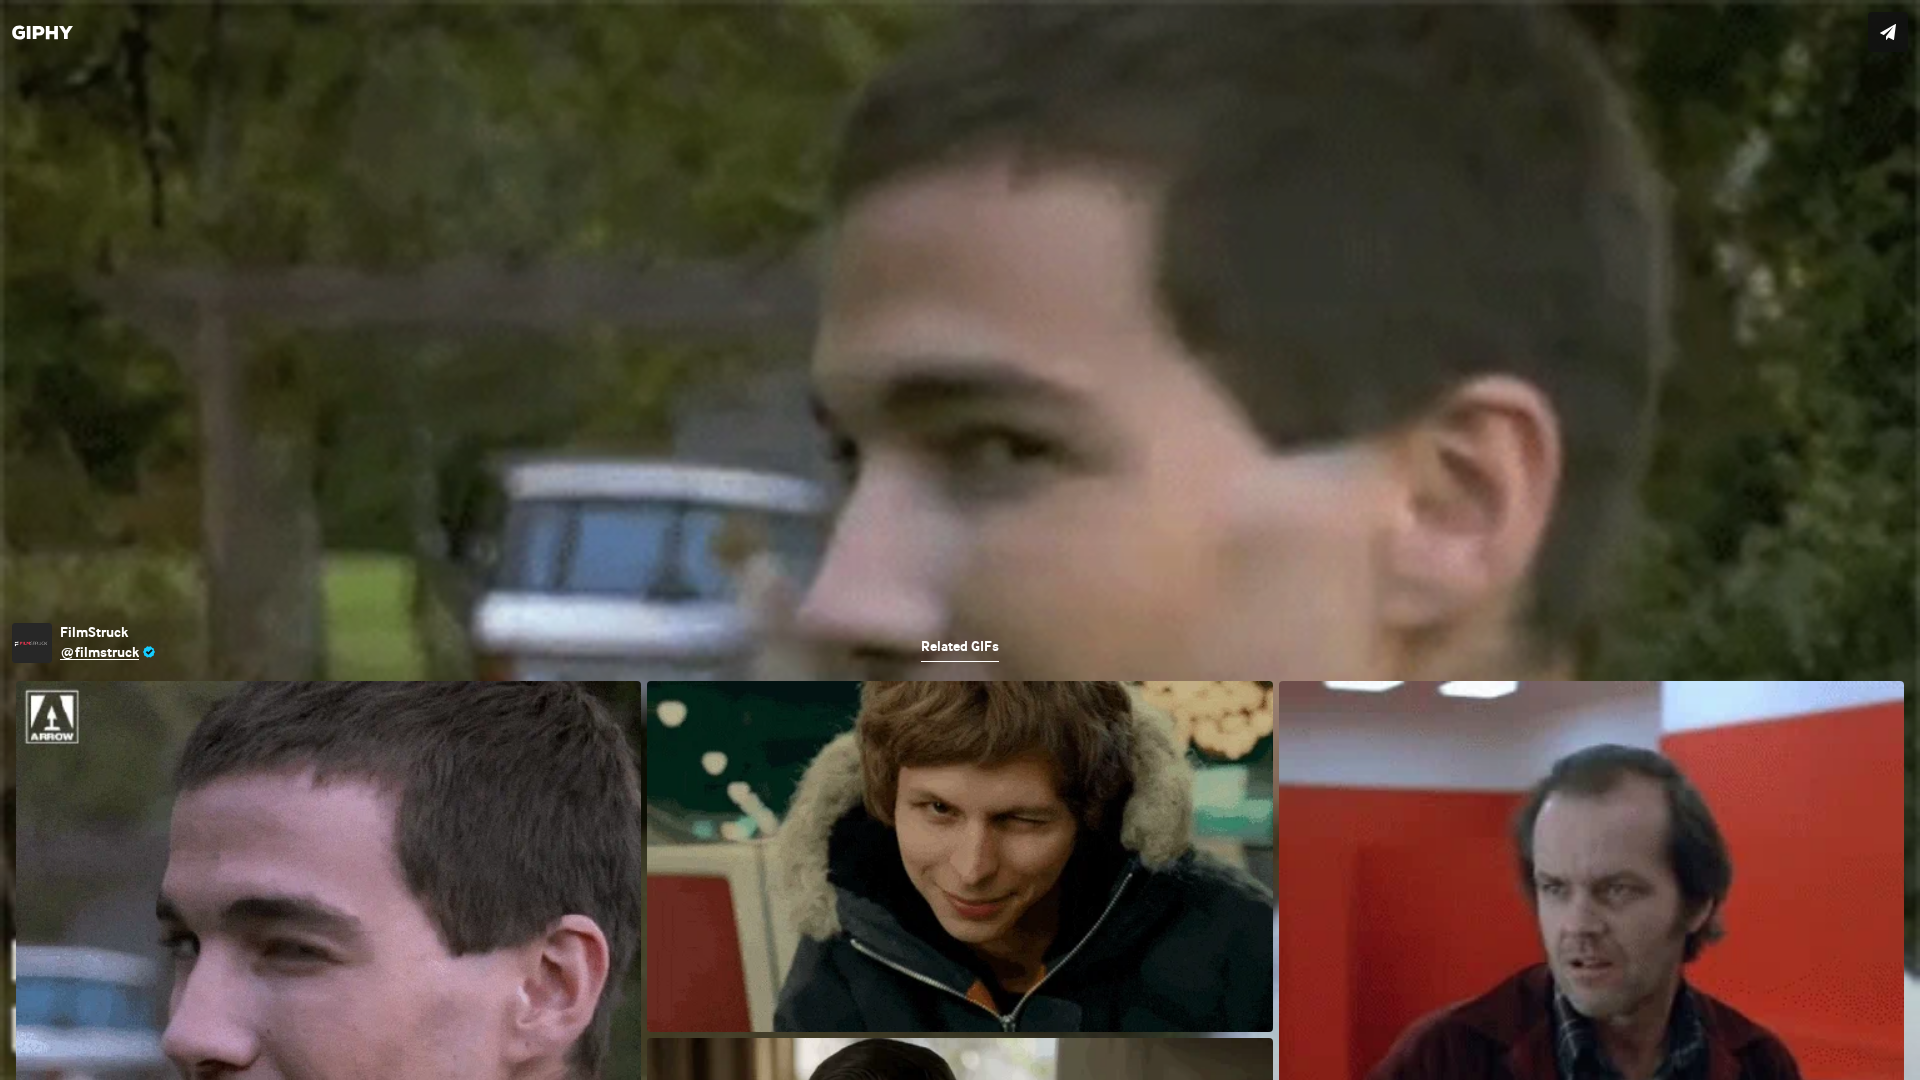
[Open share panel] (1888, 32)
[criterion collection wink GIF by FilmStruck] (960, 540)
